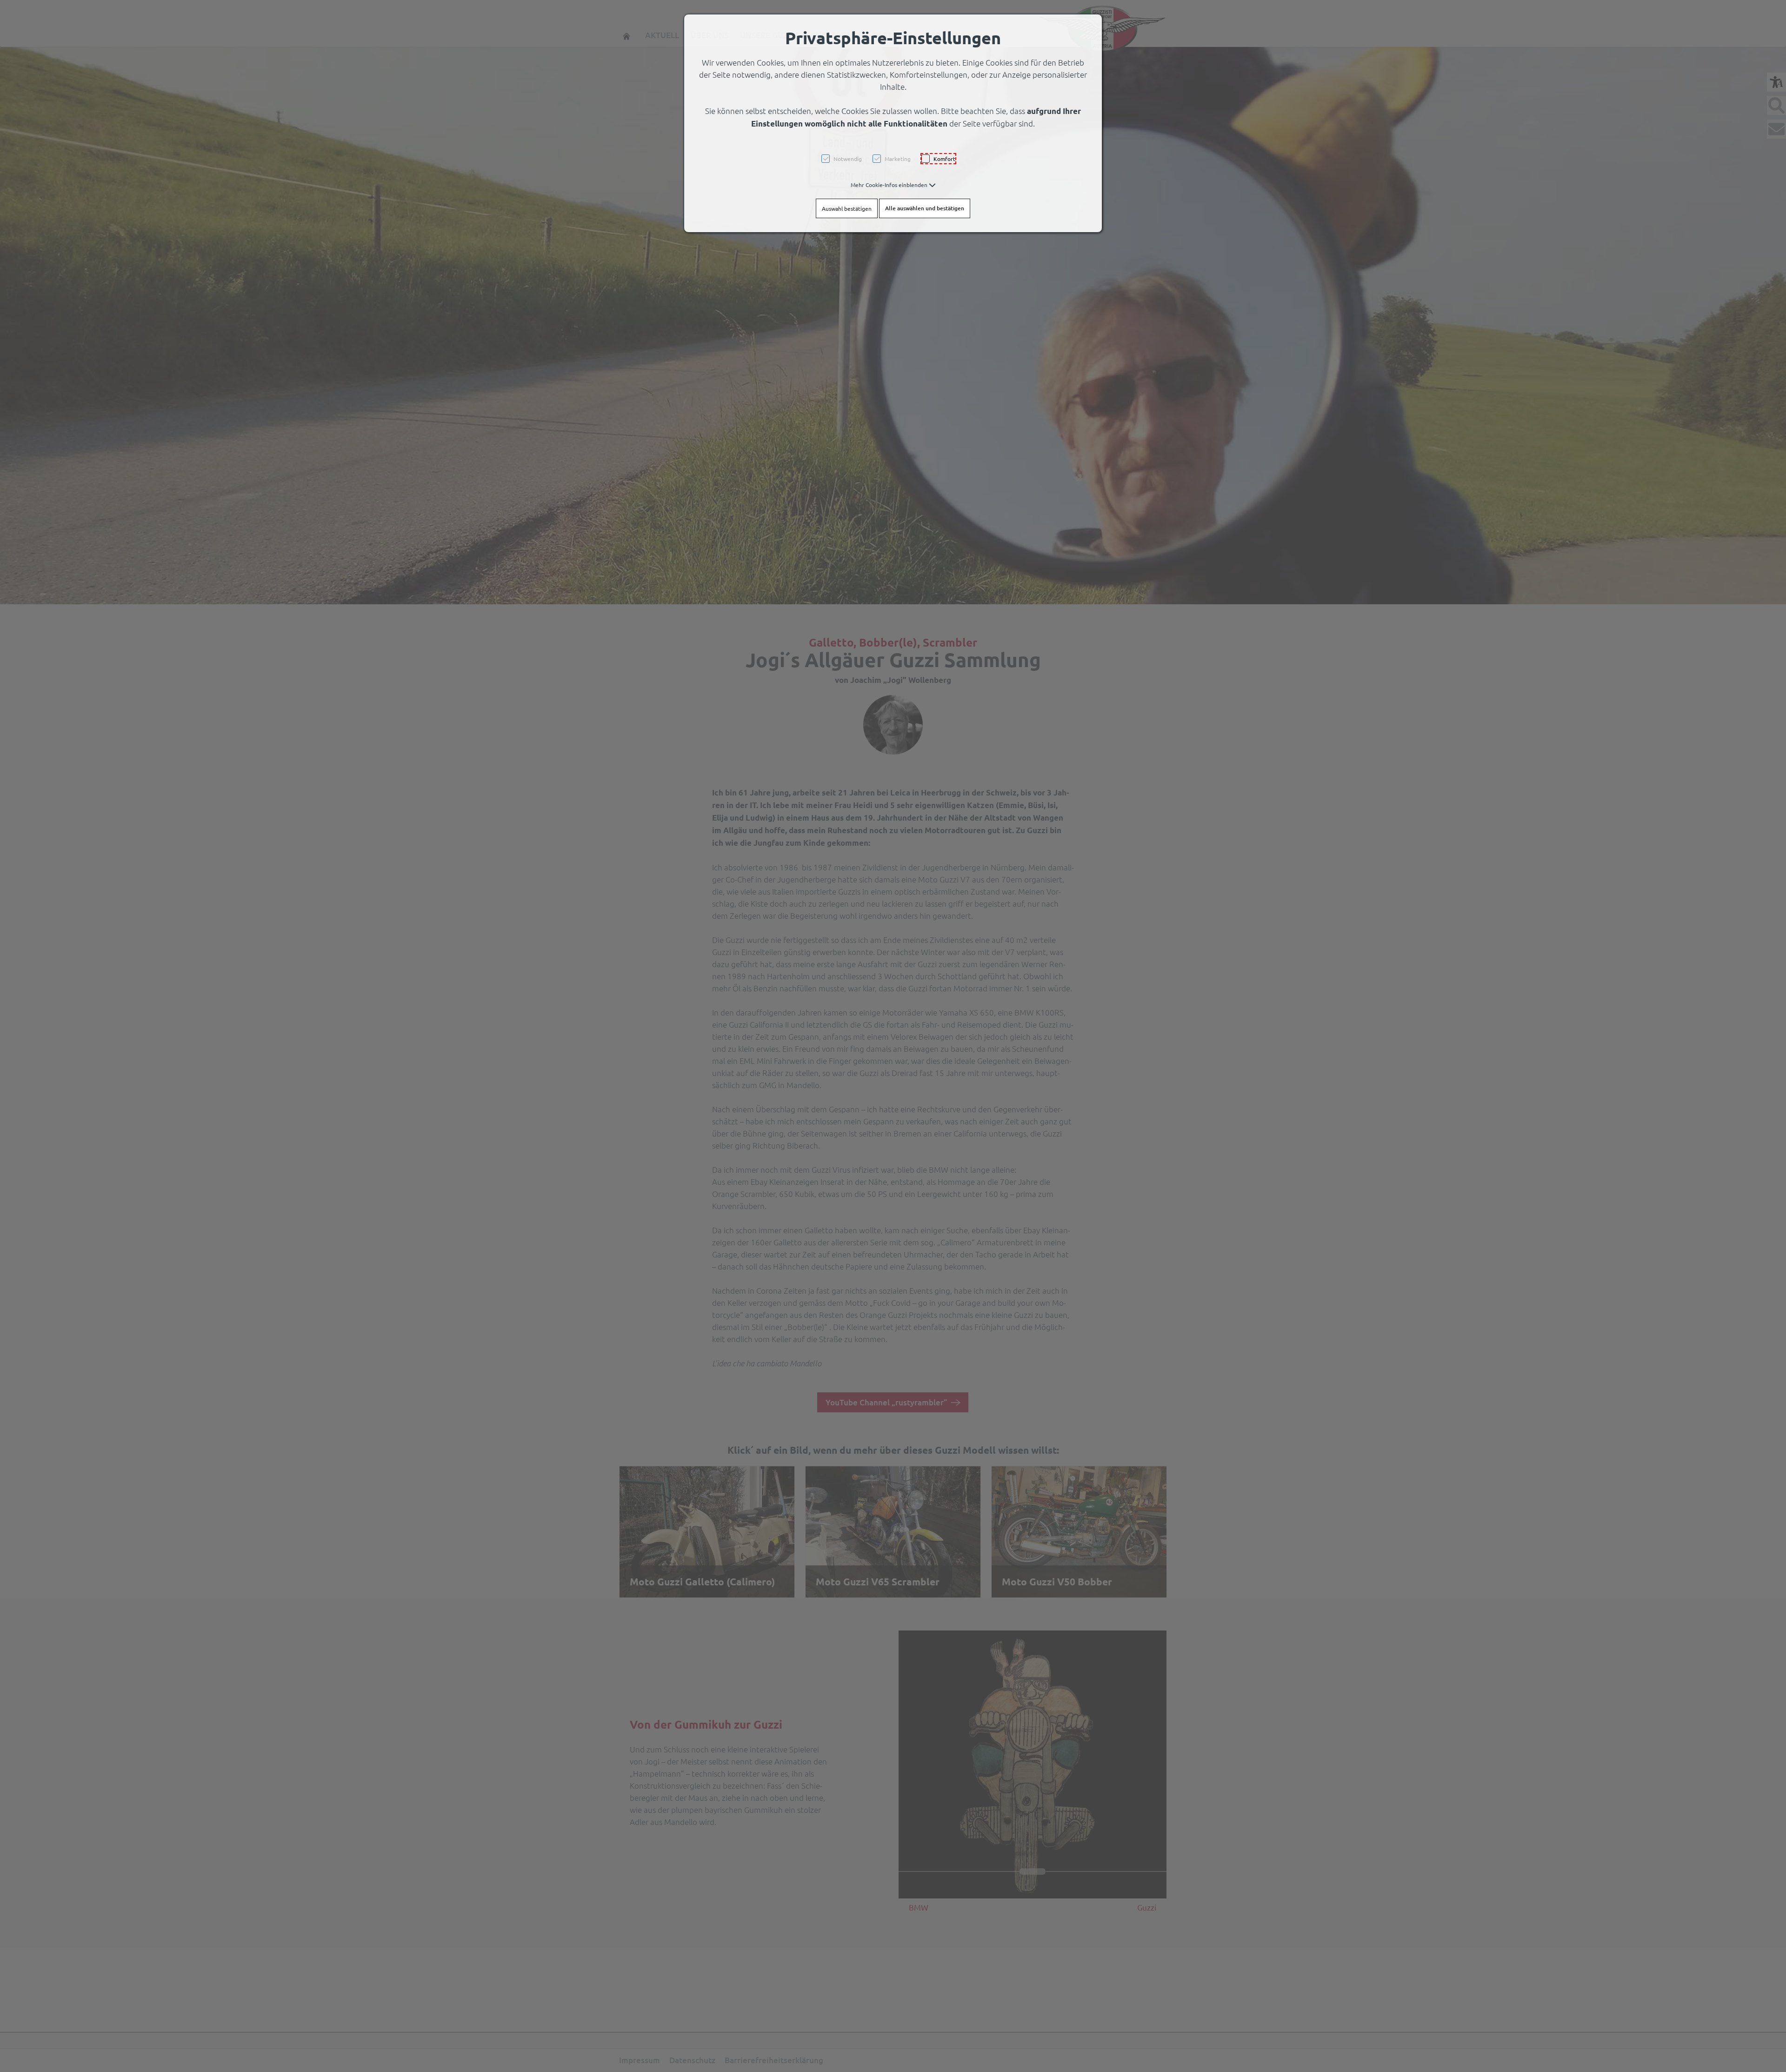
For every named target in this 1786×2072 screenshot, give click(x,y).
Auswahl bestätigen (847, 208)
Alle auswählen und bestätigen (925, 208)
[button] (893, 185)
